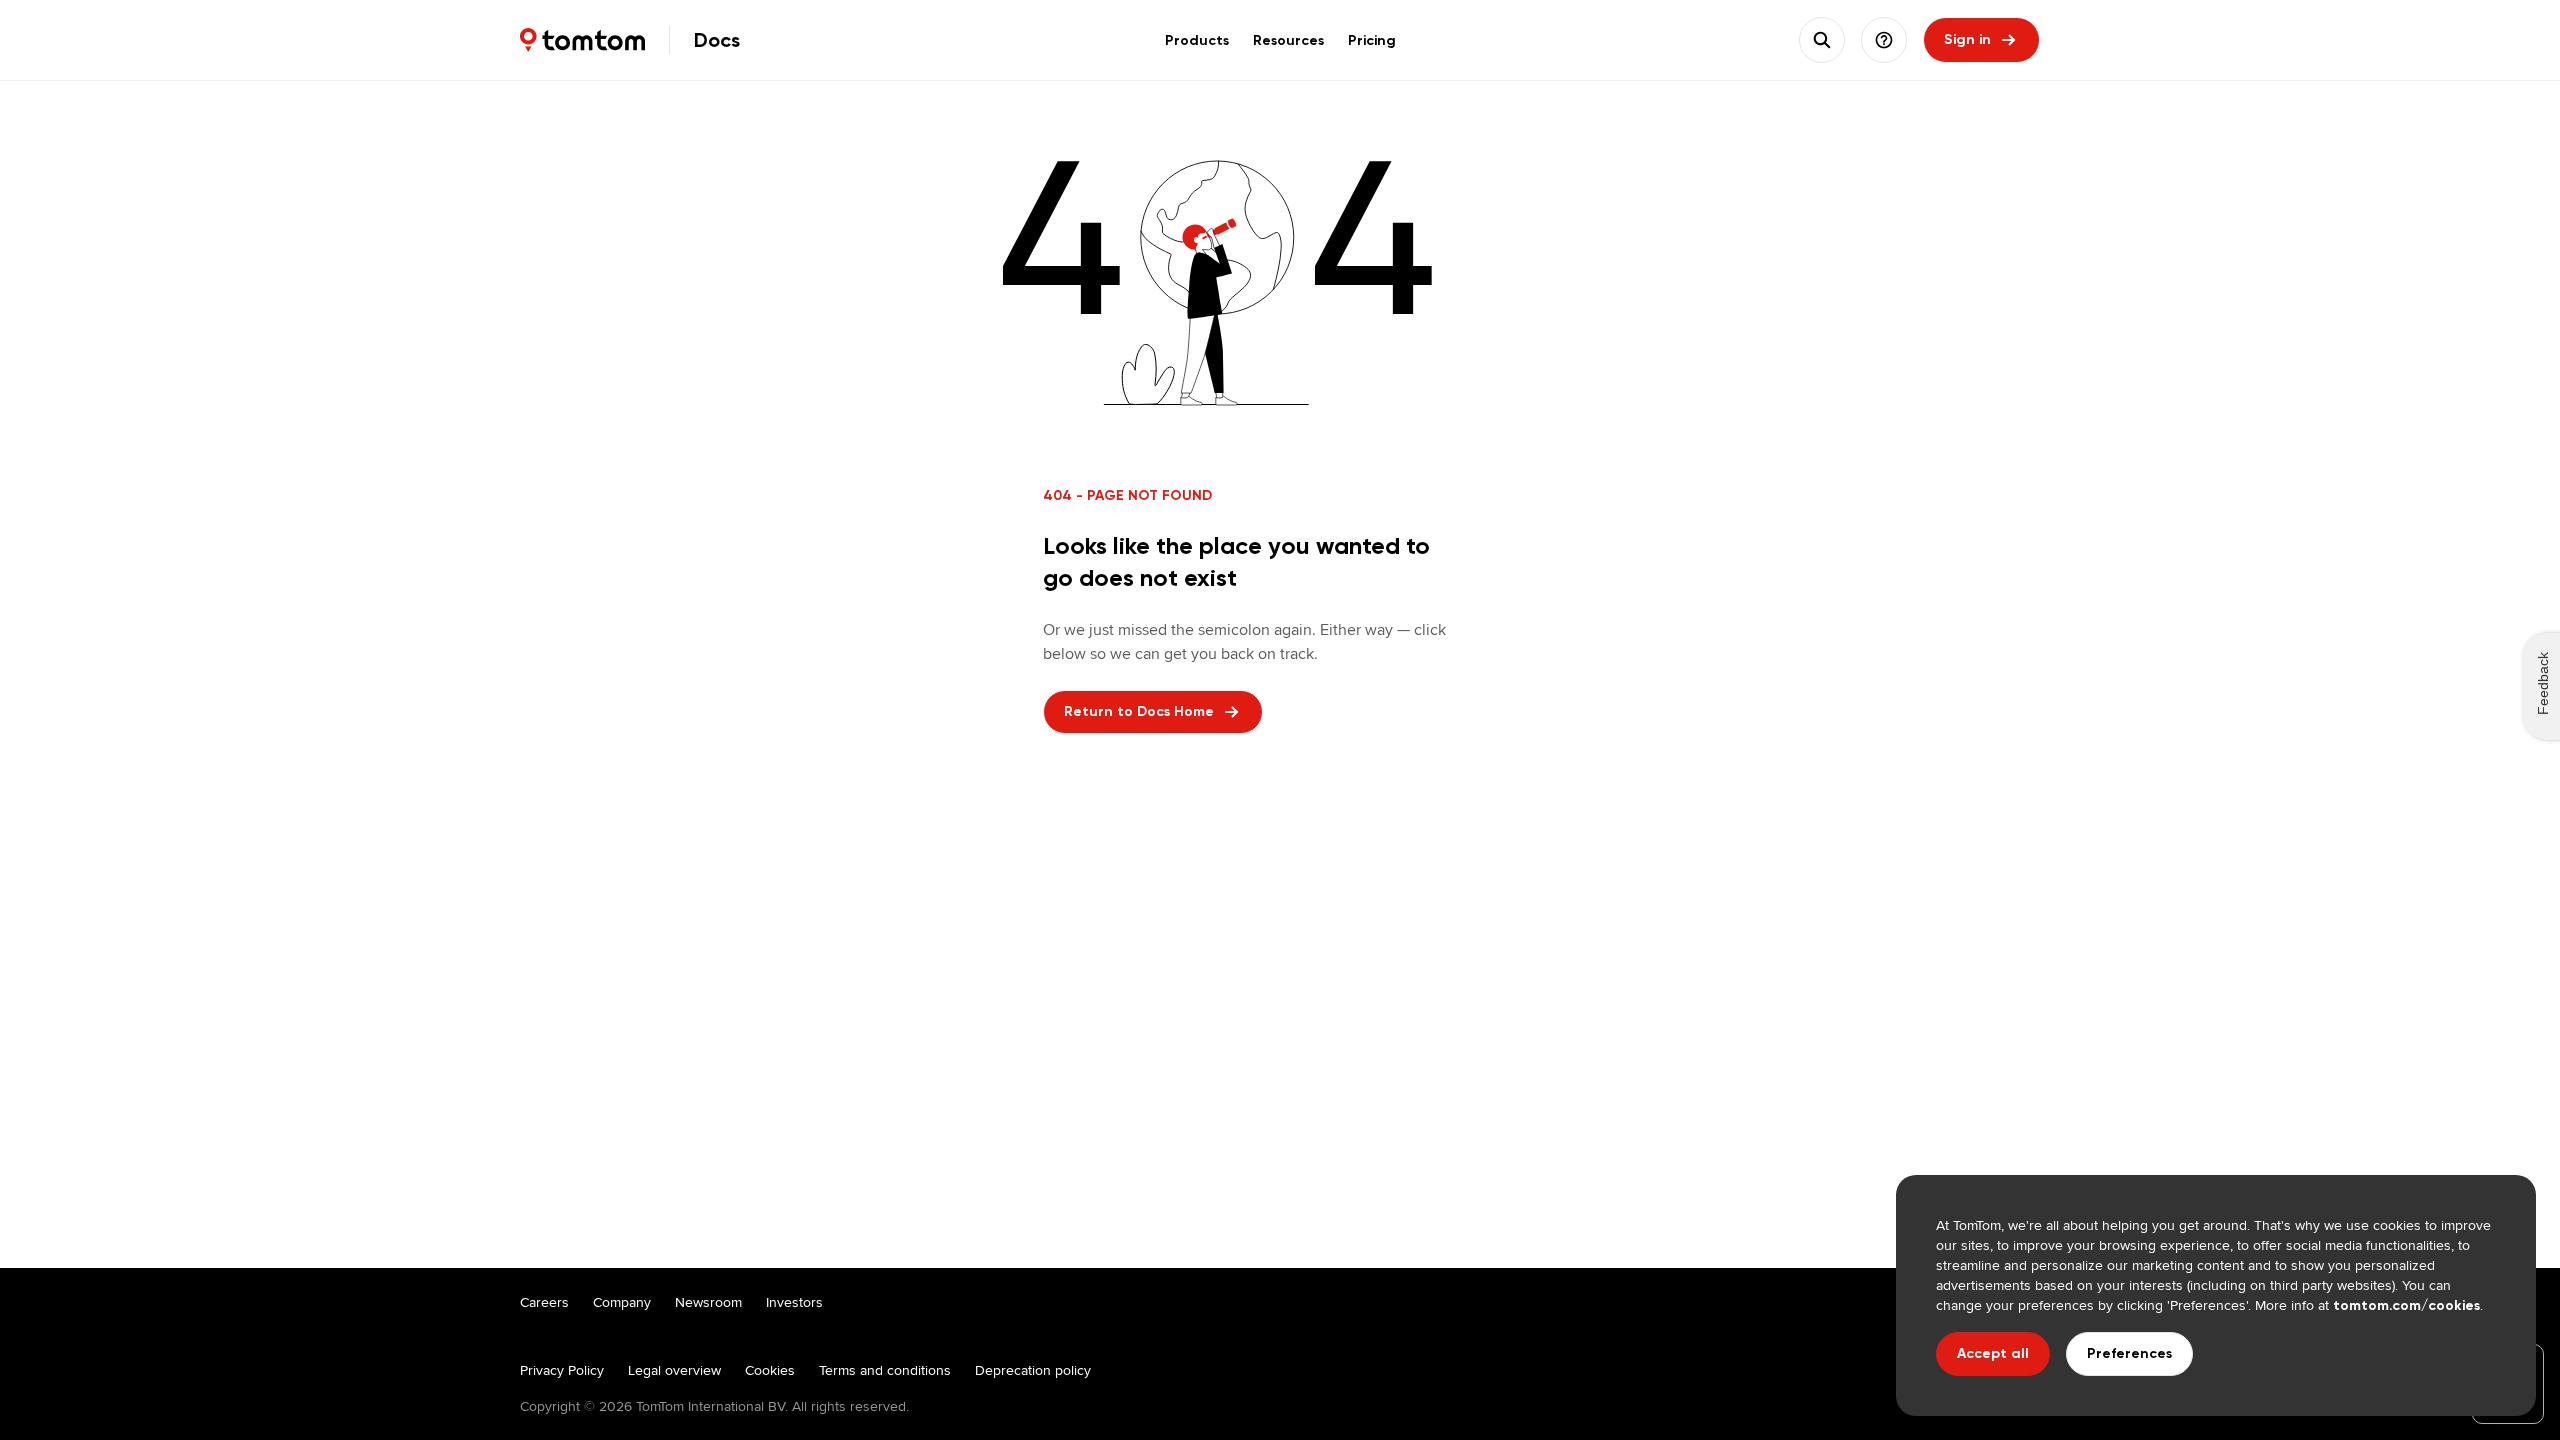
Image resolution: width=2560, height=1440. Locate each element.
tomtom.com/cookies (2406, 1305)
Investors (794, 1302)
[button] (1884, 40)
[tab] (1197, 40)
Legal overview (674, 1370)
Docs (717, 40)
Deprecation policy (1033, 1370)
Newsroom (708, 1302)
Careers (544, 1302)
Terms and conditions (885, 1370)
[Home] (582, 40)
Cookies (770, 1370)
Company (622, 1302)
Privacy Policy (562, 1370)
